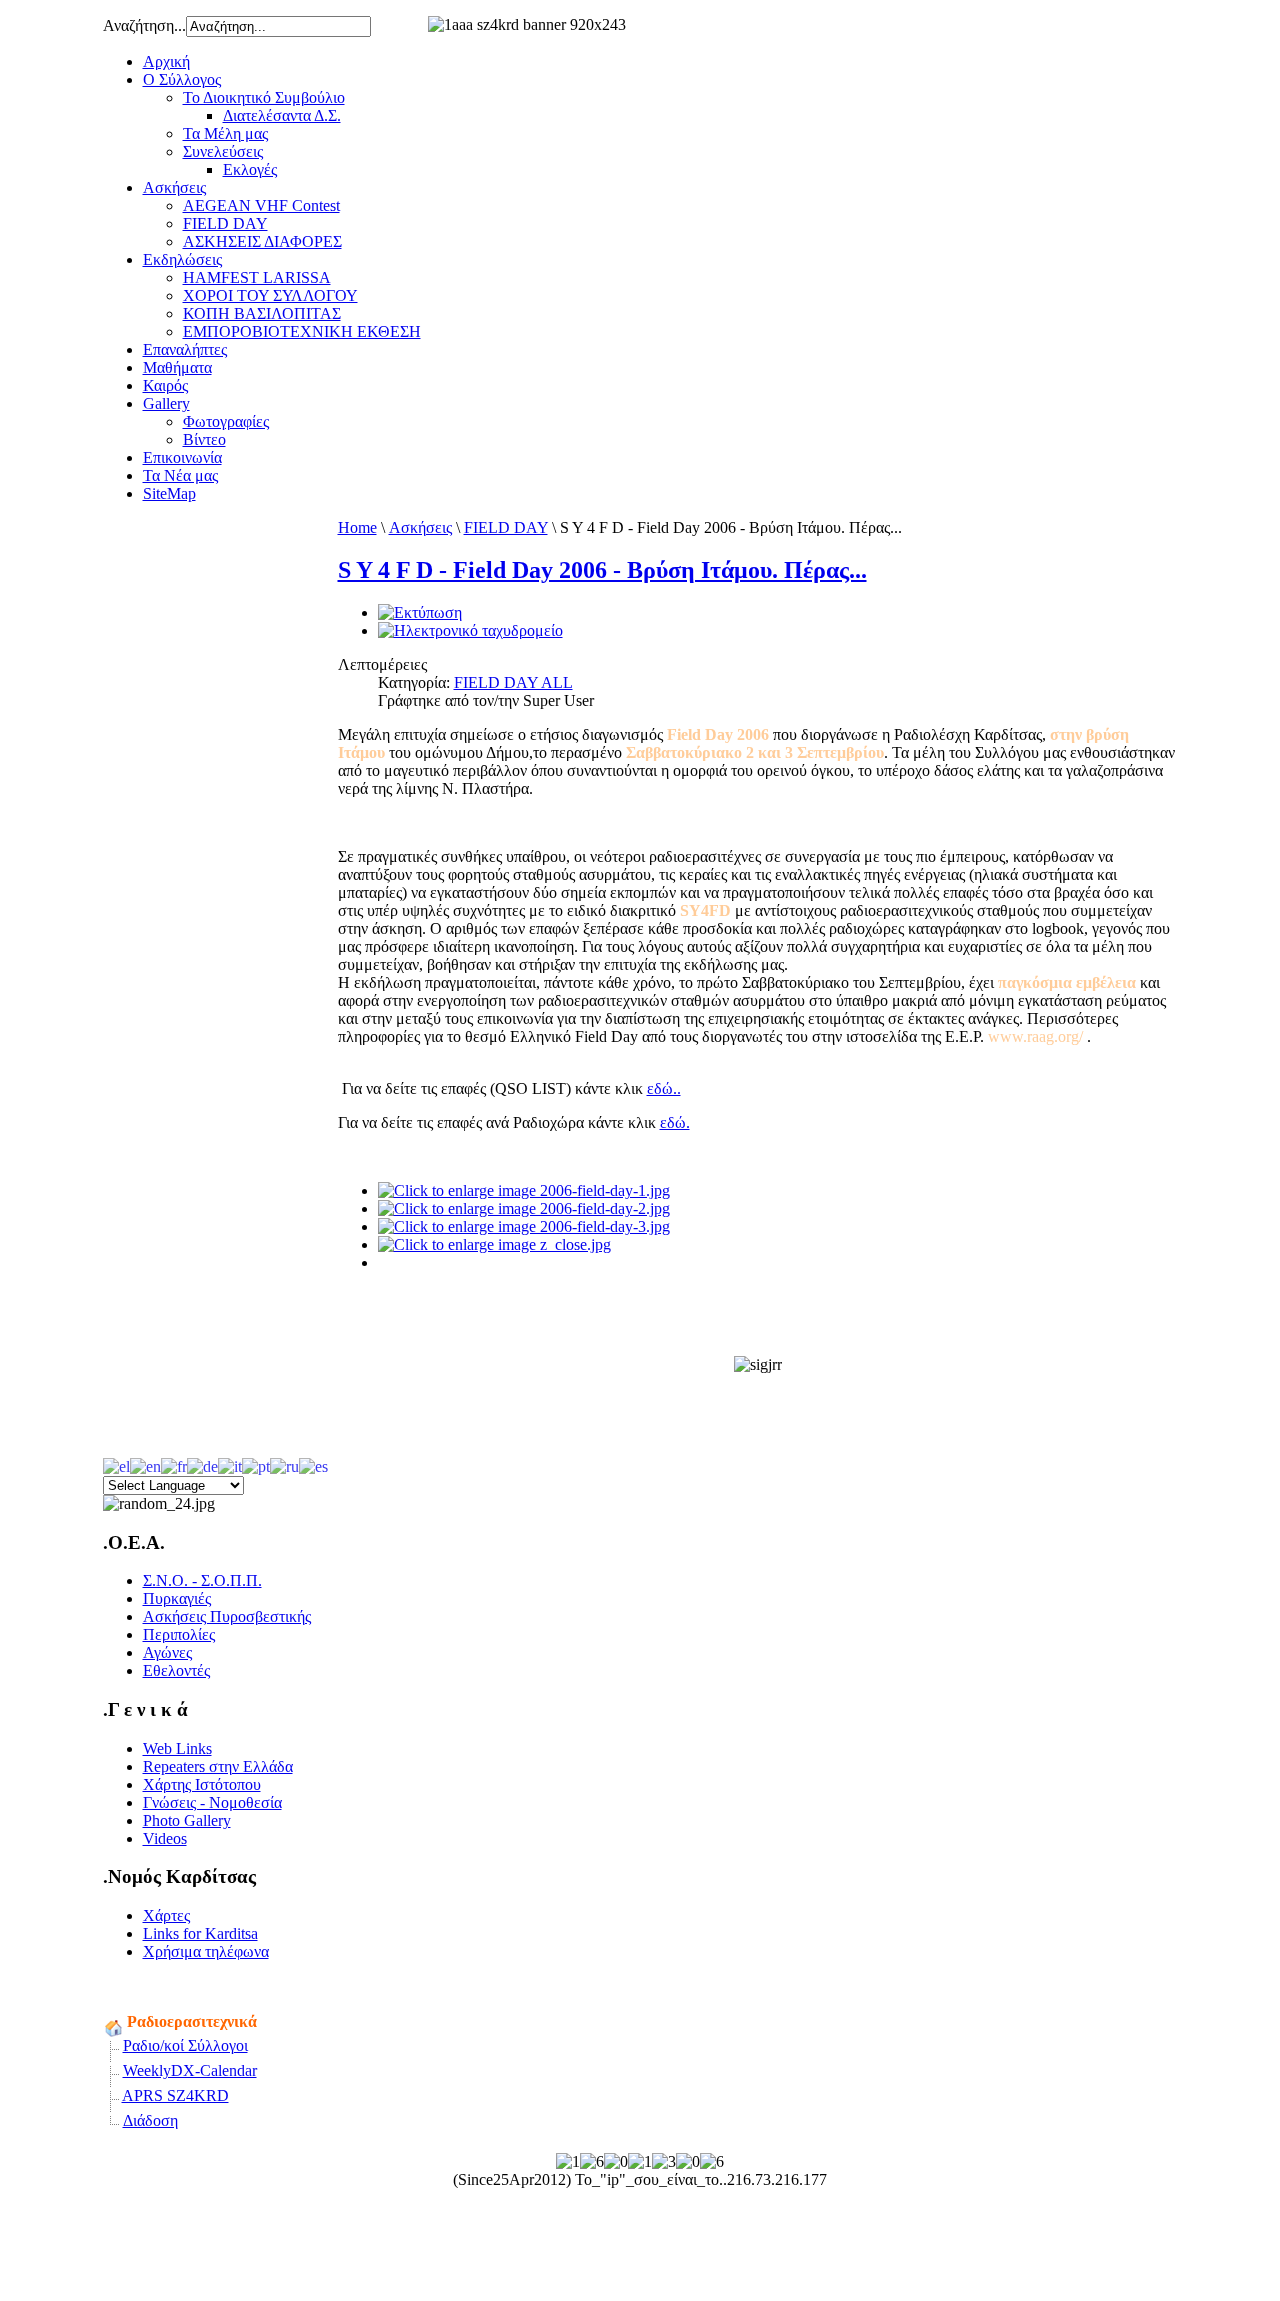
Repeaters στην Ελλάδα (218, 1766)
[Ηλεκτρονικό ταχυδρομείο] (470, 630)
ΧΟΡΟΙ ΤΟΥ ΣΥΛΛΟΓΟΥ (270, 295)
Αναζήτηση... (144, 25)
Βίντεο (204, 439)
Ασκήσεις (174, 187)
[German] (202, 1464)
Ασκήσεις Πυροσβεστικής (227, 1616)
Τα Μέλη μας (225, 133)
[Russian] (284, 1464)
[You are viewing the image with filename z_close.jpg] (494, 1244)
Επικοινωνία (182, 457)
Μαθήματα (177, 367)
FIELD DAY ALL (513, 682)
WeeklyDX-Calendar (190, 2070)
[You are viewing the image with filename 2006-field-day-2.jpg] (524, 1208)
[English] (145, 1464)
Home (357, 527)
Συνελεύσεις (223, 151)
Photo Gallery (187, 1820)
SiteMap (169, 493)
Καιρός (165, 385)
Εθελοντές (176, 1670)
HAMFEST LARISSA (257, 277)
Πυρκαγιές (177, 1598)
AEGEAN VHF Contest (261, 205)
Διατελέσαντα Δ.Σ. (282, 115)
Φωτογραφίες (226, 421)
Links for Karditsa (200, 1933)
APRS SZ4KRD (175, 2095)
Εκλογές (250, 169)
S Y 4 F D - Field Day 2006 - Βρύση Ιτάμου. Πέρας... (602, 570)
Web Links (177, 1748)
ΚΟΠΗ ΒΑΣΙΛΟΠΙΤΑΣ (262, 313)
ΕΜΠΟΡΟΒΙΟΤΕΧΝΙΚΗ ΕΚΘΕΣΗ (302, 331)
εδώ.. (664, 1088)
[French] (174, 1464)
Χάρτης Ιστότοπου (202, 1784)
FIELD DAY (225, 223)
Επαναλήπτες (185, 349)
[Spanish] (313, 1464)
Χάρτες (166, 1915)
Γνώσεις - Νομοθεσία (212, 1802)
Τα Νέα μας (180, 475)
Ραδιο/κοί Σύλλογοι (185, 2045)
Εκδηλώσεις (182, 259)
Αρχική (166, 61)
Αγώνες (167, 1652)
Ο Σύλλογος (182, 79)
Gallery (166, 403)
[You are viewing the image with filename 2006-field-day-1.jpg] (524, 1190)
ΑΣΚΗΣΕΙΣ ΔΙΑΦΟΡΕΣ (262, 241)
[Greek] (116, 1464)
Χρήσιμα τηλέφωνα (206, 1951)
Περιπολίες (179, 1634)
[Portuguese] (256, 1464)
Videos (165, 1838)
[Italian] (230, 1464)
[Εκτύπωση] (420, 612)
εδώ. (675, 1122)
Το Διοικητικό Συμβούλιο (264, 97)
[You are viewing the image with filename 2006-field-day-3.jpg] (524, 1226)
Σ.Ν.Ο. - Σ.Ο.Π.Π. (202, 1580)
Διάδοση (150, 2120)
